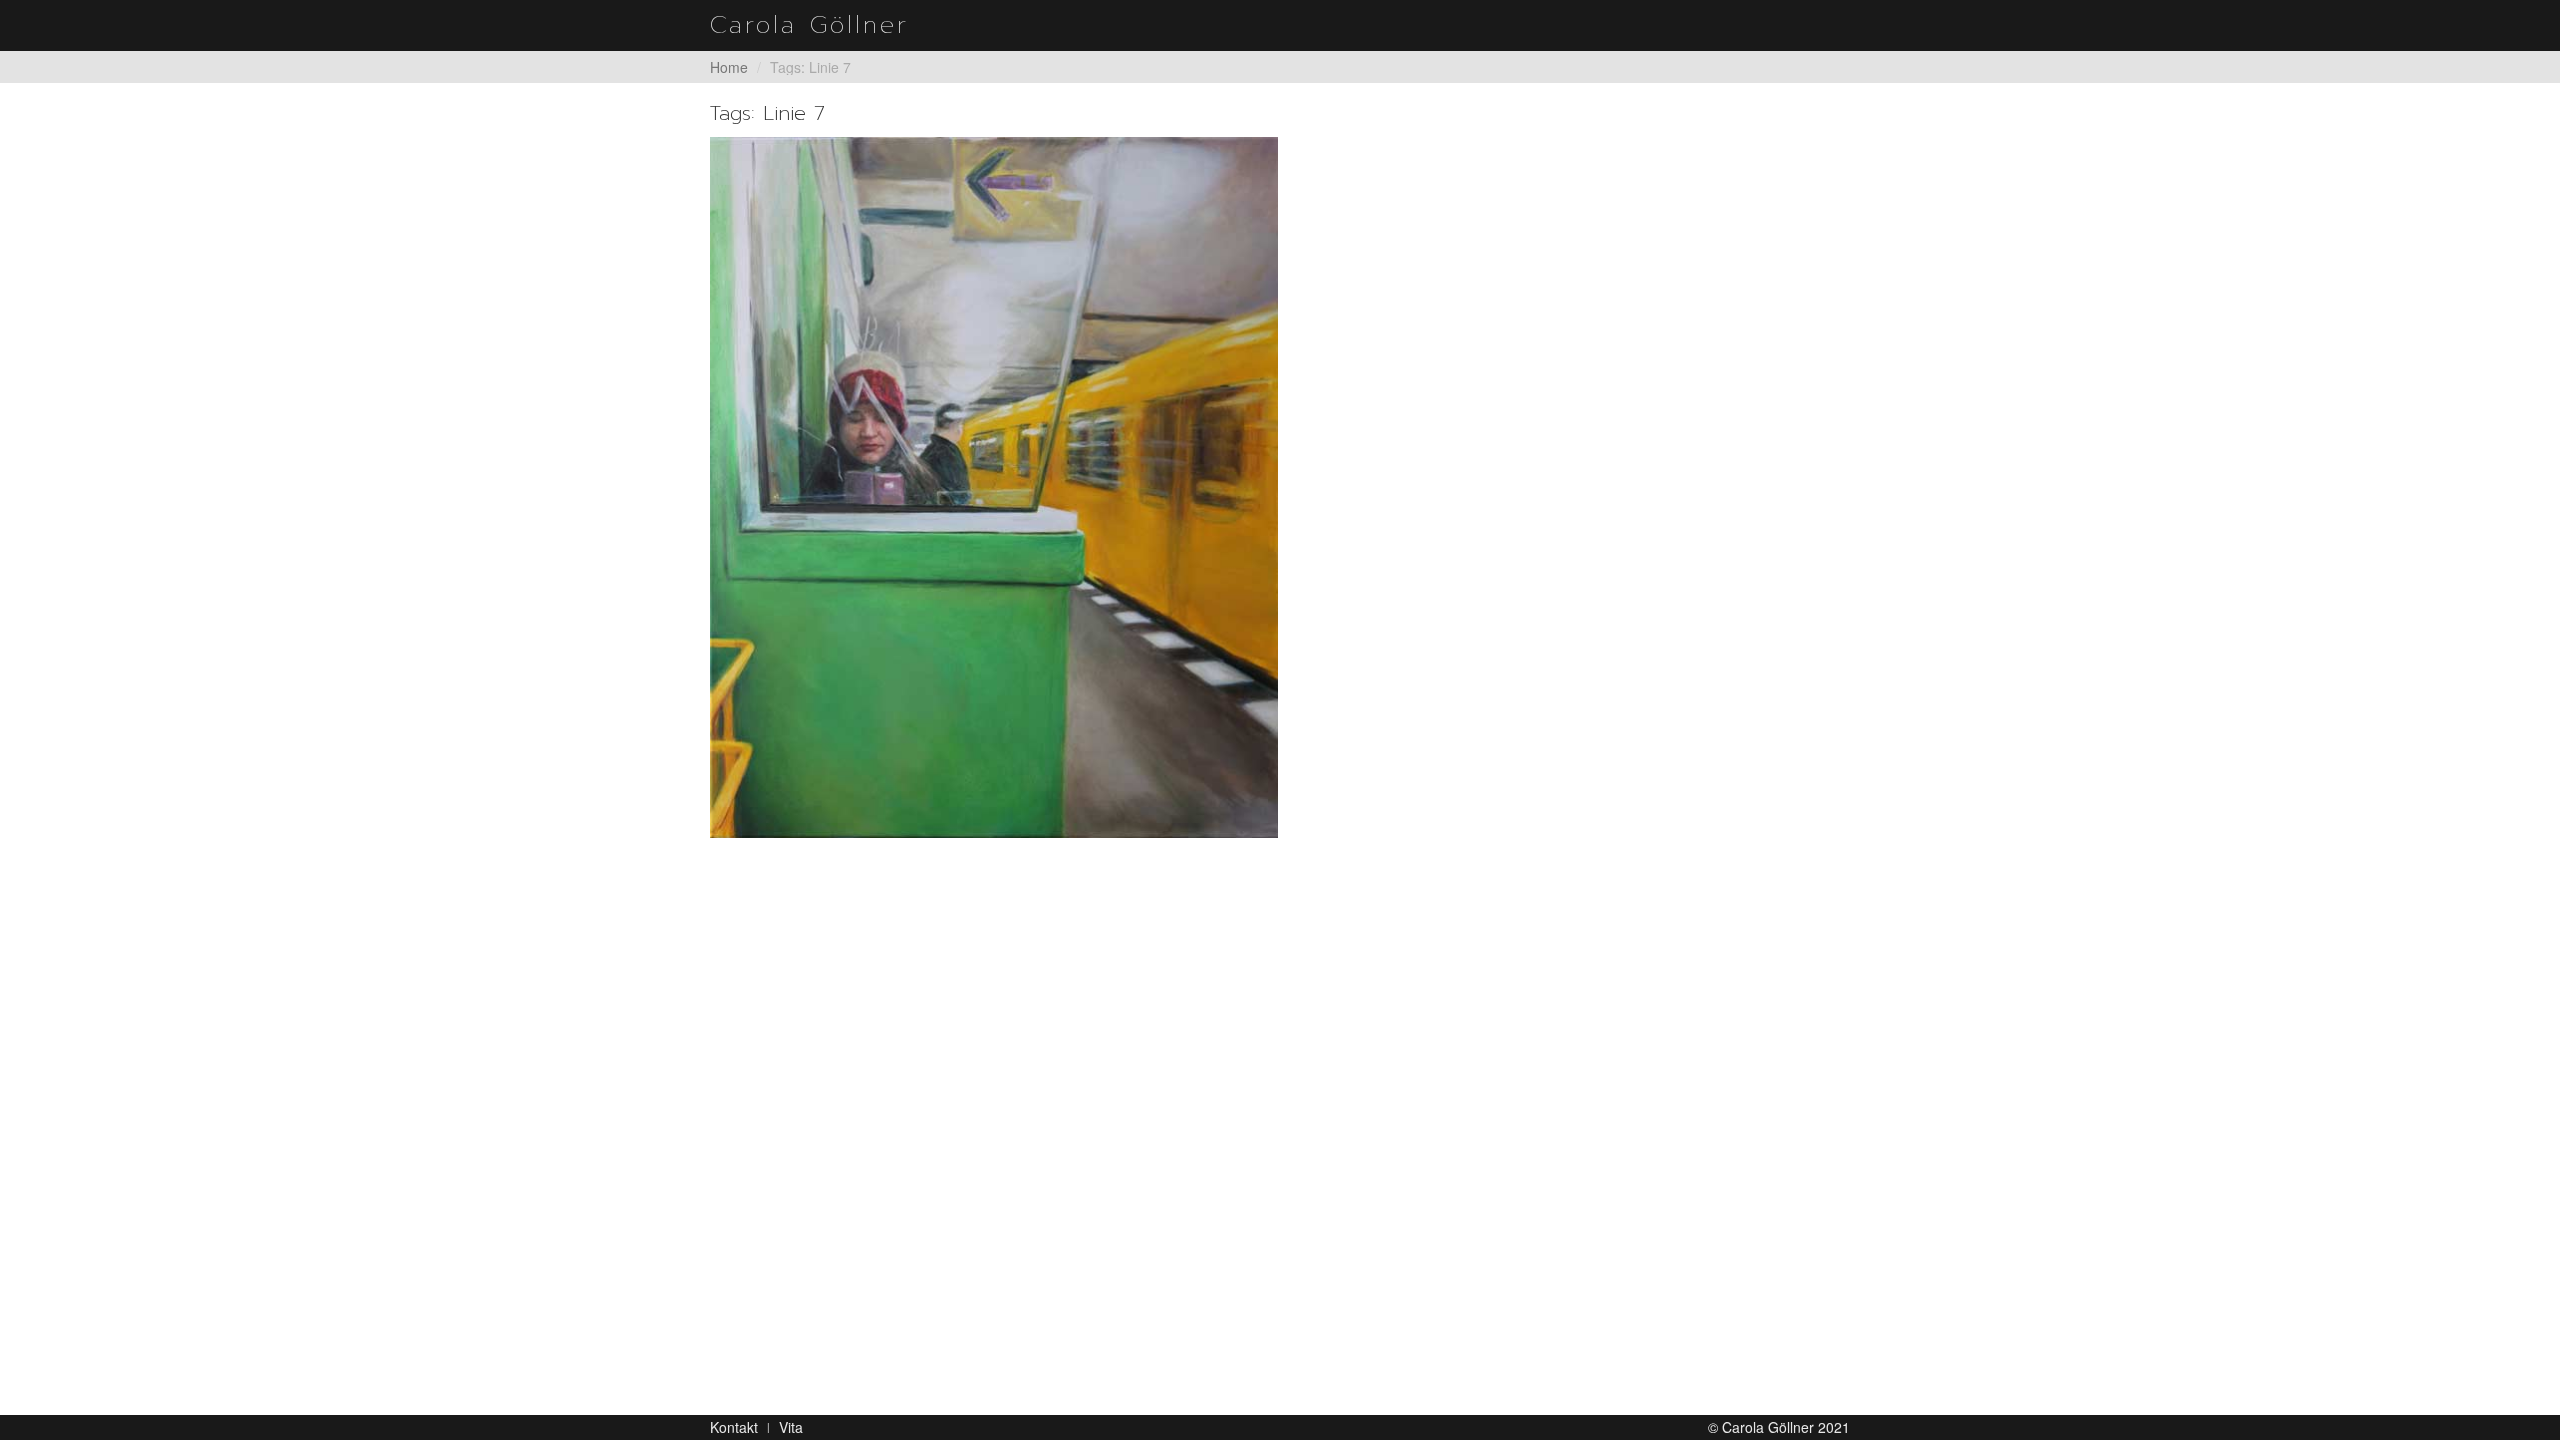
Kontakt (734, 1427)
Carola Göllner (809, 25)
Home (729, 67)
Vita (791, 1427)
